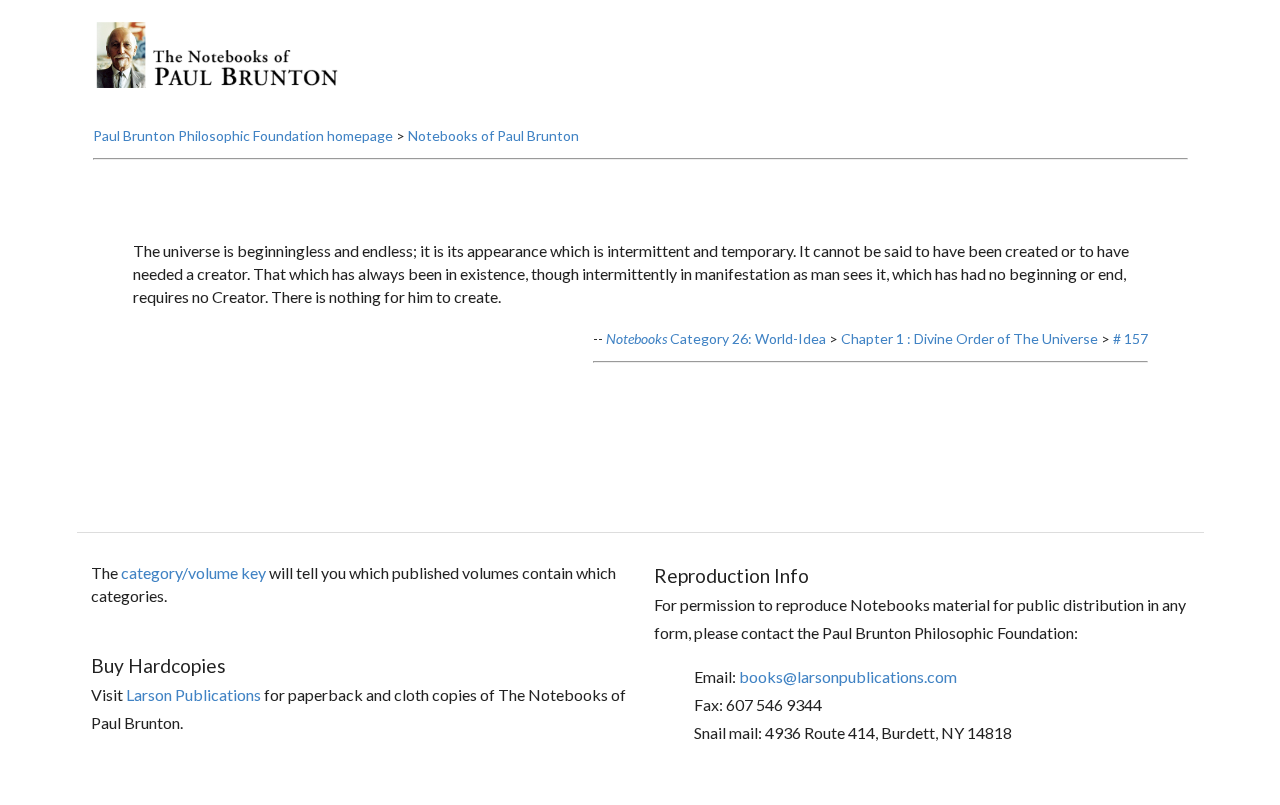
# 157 (1130, 338)
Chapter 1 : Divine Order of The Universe (969, 338)
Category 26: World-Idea (716, 338)
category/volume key (193, 572)
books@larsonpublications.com (848, 676)
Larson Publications (193, 694)
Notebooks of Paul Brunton (493, 135)
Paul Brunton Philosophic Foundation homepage (243, 135)
